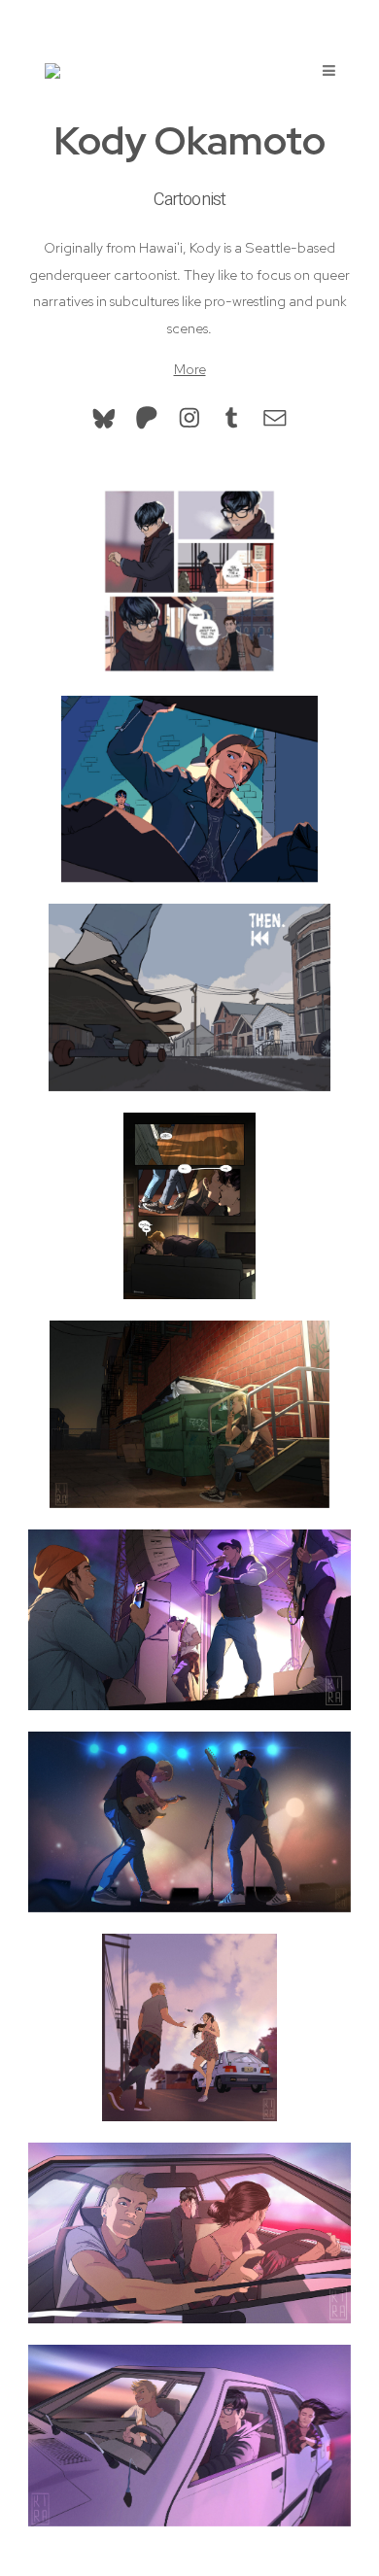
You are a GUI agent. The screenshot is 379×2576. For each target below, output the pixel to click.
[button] (104, 418)
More (190, 369)
